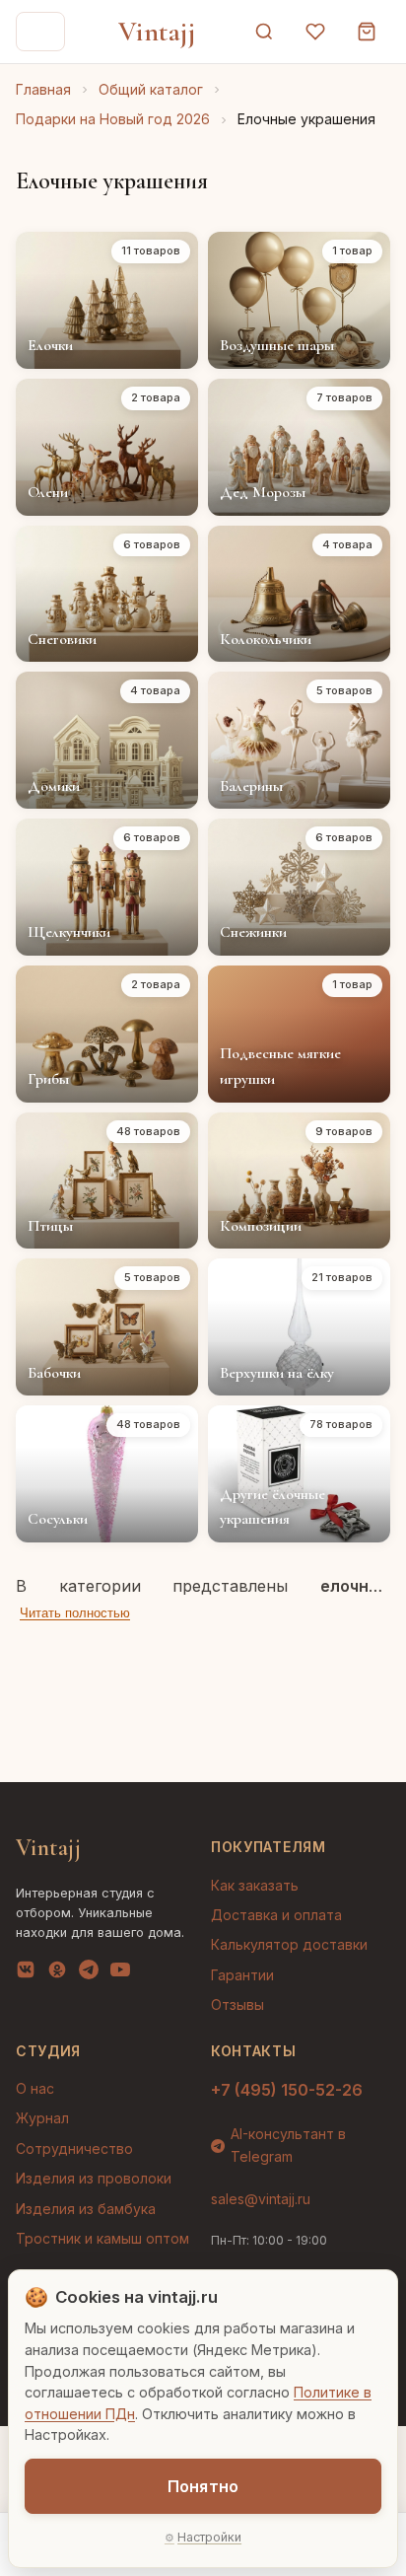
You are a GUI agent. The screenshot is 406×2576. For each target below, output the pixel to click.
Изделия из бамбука (86, 2209)
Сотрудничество (74, 2148)
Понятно (203, 2486)
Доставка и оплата (276, 1915)
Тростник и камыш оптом (102, 2238)
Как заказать (255, 1885)
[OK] (57, 1973)
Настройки (209, 2537)
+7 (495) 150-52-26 (287, 2090)
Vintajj (157, 32)
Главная (43, 89)
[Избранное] (315, 32)
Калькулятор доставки (289, 1944)
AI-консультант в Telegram (288, 2145)
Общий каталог (151, 89)
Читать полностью (75, 1613)
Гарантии (242, 1975)
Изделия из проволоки (94, 2178)
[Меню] (40, 32)
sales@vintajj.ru (261, 2199)
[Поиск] (264, 32)
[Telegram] (89, 1973)
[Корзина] (367, 32)
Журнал (42, 2118)
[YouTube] (120, 1973)
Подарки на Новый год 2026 (113, 119)
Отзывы (237, 2004)
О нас (35, 2088)
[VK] (26, 1973)
